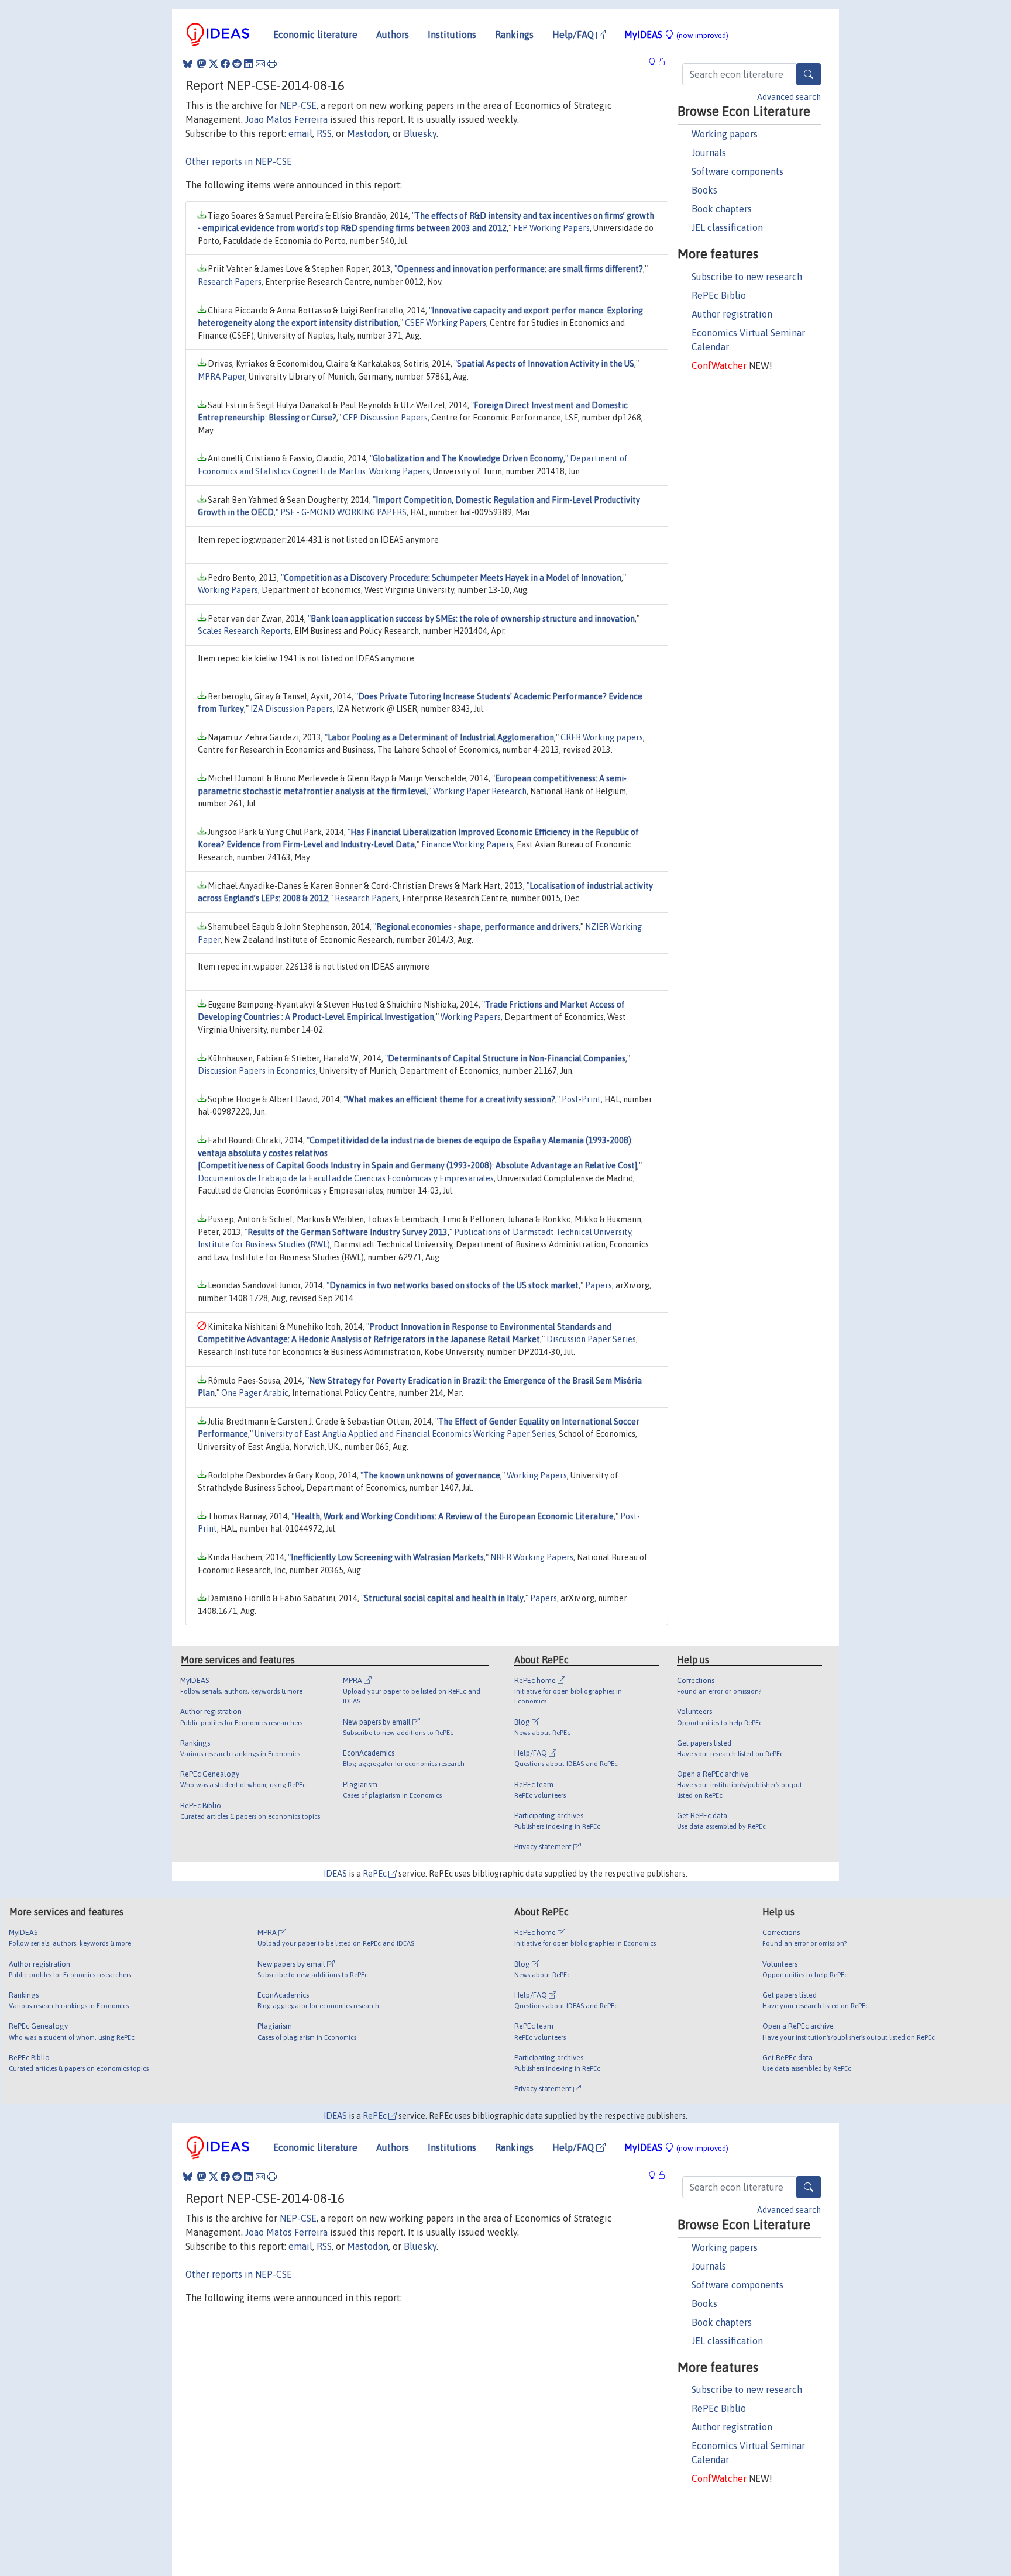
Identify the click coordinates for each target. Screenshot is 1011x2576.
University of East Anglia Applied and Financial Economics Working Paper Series (405, 1434)
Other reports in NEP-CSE (239, 161)
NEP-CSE (298, 105)
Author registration (732, 314)
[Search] (809, 74)
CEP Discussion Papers (385, 418)
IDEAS (335, 1874)
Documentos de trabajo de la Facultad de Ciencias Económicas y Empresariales (346, 1178)
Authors (393, 35)
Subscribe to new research (747, 277)
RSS (324, 133)
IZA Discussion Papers (292, 709)
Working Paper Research (480, 791)
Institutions (452, 35)
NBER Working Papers (532, 1557)
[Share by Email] (260, 64)
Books (704, 190)
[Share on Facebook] (225, 64)
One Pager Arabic (255, 1393)
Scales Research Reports (244, 631)
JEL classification (727, 227)
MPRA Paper (221, 377)
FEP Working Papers (551, 228)
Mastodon (368, 133)
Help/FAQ (574, 35)
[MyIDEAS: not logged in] (655, 62)
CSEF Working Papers (446, 323)
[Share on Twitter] (214, 64)
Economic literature (315, 35)
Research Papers (230, 282)
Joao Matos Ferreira (286, 119)
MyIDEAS (676, 35)
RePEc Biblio (719, 295)
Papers (599, 1285)
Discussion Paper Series (591, 1339)
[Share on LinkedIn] (249, 64)
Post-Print (581, 1099)
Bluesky (420, 133)
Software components (737, 171)
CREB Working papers (602, 737)
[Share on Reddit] (237, 64)
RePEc (376, 1874)
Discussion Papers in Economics (257, 1071)
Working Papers (228, 590)
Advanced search (789, 97)
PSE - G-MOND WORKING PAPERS (343, 512)
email (300, 133)
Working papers (725, 134)
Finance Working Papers (467, 844)
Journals (709, 153)
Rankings (514, 35)
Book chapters (722, 209)
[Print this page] (272, 64)
